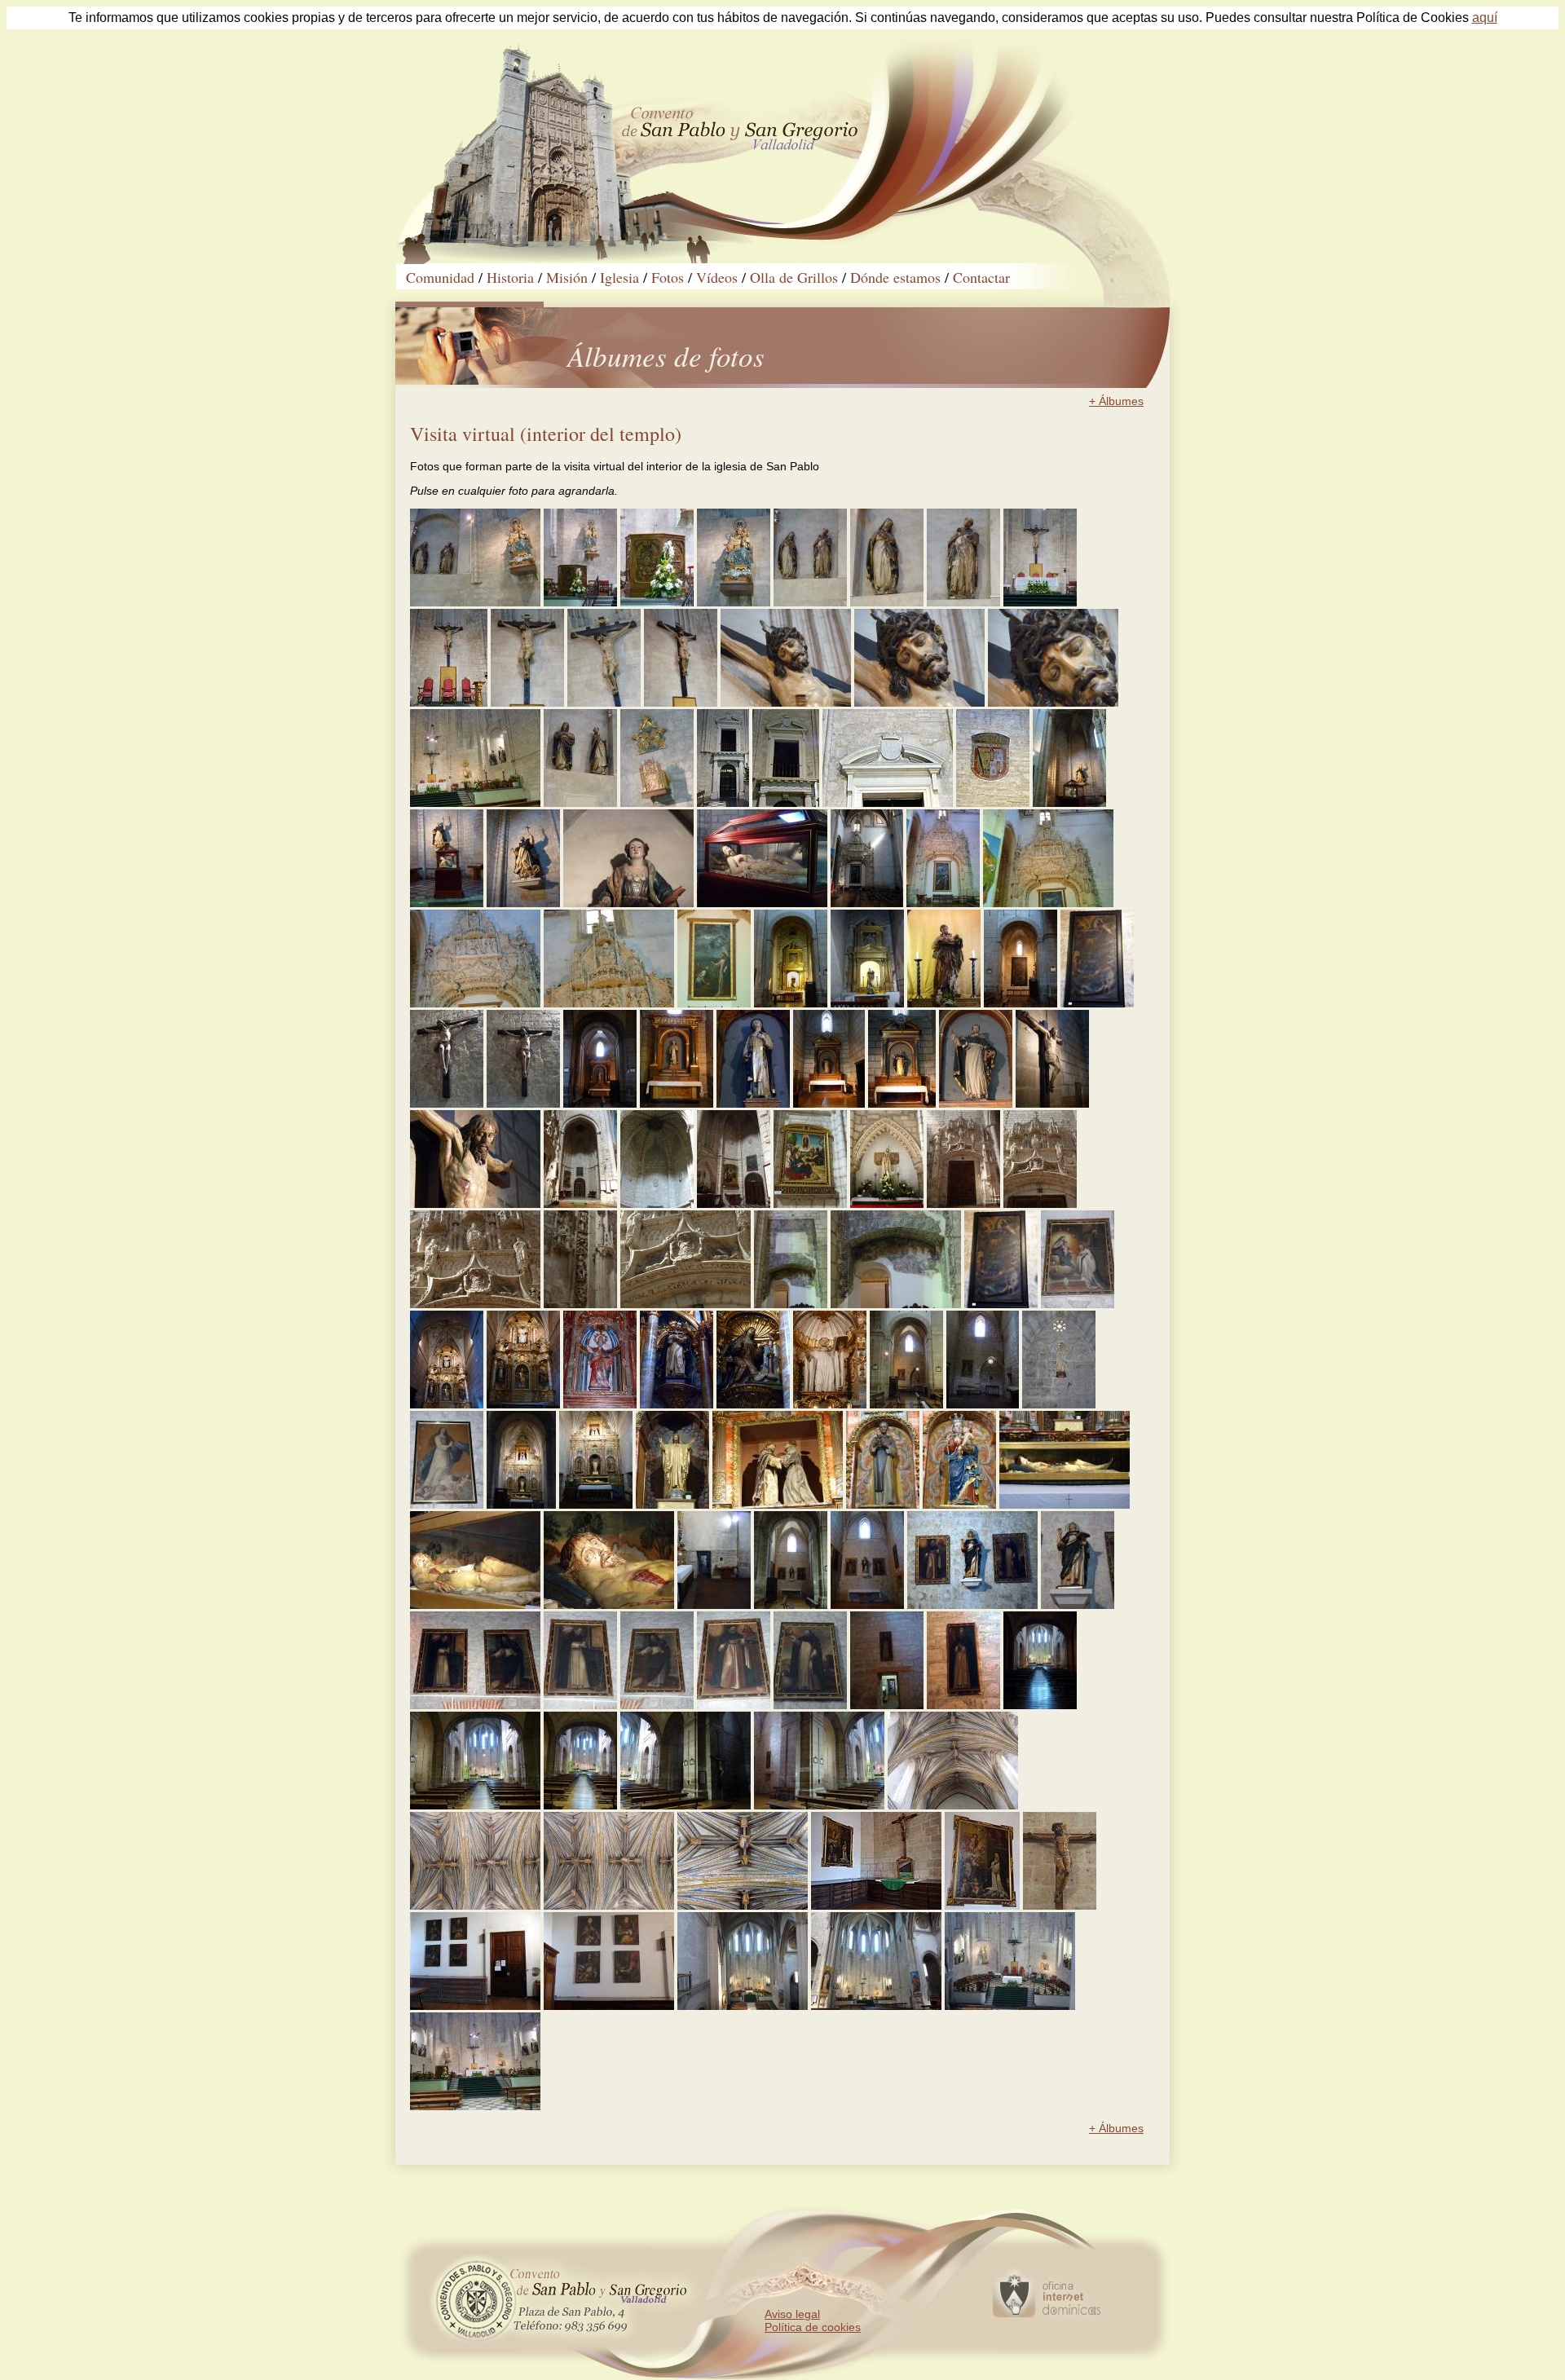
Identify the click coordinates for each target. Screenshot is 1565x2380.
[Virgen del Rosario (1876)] (734, 602)
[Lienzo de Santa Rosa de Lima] (982, 1906)
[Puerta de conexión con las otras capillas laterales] (887, 1705)
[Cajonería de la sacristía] (876, 1906)
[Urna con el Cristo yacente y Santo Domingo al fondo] (447, 903)
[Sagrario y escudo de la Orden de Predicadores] (657, 803)
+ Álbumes (1116, 401)
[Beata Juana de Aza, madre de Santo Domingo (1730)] (628, 903)
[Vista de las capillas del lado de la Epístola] (686, 1805)
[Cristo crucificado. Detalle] (786, 703)
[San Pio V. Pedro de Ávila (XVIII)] (600, 1404)
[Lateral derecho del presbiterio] (475, 803)
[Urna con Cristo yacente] (1065, 1505)
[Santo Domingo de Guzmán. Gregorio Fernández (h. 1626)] (523, 903)
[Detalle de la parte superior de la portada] (1048, 903)
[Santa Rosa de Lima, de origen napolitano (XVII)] (753, 1404)
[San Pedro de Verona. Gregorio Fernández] (963, 602)
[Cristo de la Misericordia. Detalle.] (475, 1204)
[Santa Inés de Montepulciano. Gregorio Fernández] (887, 602)
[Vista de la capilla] (983, 1404)
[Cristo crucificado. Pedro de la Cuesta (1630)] (447, 1104)
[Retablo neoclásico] (902, 1104)
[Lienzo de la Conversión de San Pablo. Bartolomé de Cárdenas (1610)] (1097, 1003)
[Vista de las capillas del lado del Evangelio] (819, 1805)
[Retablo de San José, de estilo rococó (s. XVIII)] (867, 1003)
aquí (1485, 18)
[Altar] (1040, 602)
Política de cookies (813, 2327)
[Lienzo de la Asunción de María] (447, 1505)
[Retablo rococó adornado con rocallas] (523, 1404)
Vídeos (717, 277)
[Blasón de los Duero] (686, 1304)
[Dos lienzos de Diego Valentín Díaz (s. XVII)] (475, 1705)
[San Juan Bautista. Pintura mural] (896, 1304)
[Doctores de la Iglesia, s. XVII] (609, 2006)
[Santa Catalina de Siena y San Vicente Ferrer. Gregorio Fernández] (580, 803)
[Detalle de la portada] (580, 1304)
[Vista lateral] (734, 1204)
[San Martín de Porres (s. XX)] (883, 1505)
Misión (567, 277)
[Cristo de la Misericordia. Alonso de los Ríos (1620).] (1052, 1104)
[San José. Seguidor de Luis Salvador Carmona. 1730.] (944, 1003)
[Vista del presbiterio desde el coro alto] (743, 2006)
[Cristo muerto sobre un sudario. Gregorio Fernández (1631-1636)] (475, 1605)
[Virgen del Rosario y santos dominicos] (475, 602)
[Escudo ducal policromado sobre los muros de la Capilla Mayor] (993, 803)
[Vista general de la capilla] (1069, 803)
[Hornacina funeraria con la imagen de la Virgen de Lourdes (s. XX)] (1059, 1404)
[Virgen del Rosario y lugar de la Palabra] (580, 602)
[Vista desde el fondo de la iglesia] (1040, 1705)
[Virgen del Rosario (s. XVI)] (959, 1505)
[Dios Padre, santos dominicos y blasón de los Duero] (475, 1304)
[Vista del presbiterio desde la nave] (475, 2106)
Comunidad (440, 277)
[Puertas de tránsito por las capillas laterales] (714, 1605)
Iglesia (619, 277)
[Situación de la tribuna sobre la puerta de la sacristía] (723, 803)
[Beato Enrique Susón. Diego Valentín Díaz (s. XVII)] (734, 1705)
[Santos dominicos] (810, 602)
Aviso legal (792, 2314)
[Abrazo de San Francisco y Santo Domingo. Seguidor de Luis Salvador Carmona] (778, 1505)
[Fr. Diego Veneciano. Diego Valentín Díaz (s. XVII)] (580, 1705)
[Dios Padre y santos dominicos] (1040, 1204)
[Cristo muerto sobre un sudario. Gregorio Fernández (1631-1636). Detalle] (609, 1605)
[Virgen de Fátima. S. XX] (887, 1204)
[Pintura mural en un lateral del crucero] (791, 1304)
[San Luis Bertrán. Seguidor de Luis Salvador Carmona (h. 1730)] (677, 1404)
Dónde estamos (895, 277)
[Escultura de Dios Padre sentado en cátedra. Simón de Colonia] (609, 1003)
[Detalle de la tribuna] (786, 803)
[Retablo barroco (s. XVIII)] (596, 1505)
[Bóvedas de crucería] (953, 1805)
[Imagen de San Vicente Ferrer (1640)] (976, 1104)
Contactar (981, 277)
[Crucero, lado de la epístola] (867, 903)
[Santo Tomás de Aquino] (1078, 1605)
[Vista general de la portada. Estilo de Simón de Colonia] (963, 1204)
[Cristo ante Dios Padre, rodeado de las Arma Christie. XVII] (1001, 1304)
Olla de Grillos (794, 277)
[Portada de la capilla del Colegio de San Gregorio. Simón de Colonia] (943, 903)
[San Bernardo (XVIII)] (830, 1404)
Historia (510, 277)
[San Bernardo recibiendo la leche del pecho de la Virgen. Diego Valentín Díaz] (1078, 1304)
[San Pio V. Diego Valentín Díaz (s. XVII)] (963, 1705)
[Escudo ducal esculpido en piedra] (888, 803)
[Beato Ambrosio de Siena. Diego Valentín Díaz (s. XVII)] (657, 1705)
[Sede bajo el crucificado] (449, 703)
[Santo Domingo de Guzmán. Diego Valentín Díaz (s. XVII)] (810, 1705)
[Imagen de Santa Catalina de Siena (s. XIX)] (753, 1104)
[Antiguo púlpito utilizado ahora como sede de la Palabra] (657, 602)
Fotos (668, 277)
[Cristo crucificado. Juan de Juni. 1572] (527, 703)
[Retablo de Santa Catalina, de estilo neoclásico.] (677, 1104)
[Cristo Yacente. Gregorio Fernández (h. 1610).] (762, 903)
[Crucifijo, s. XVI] (1060, 1906)
